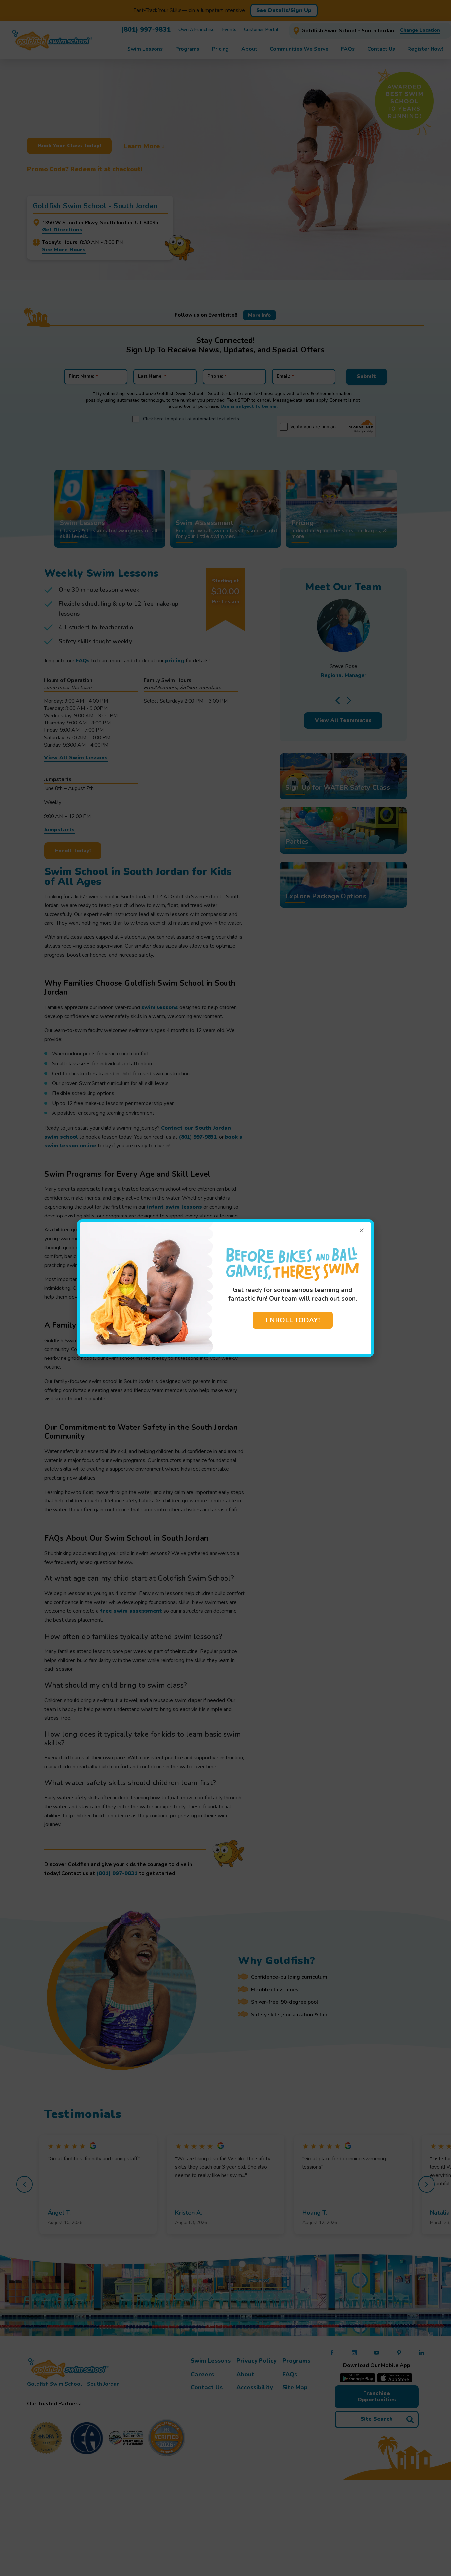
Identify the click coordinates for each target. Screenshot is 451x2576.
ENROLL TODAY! (293, 1320)
